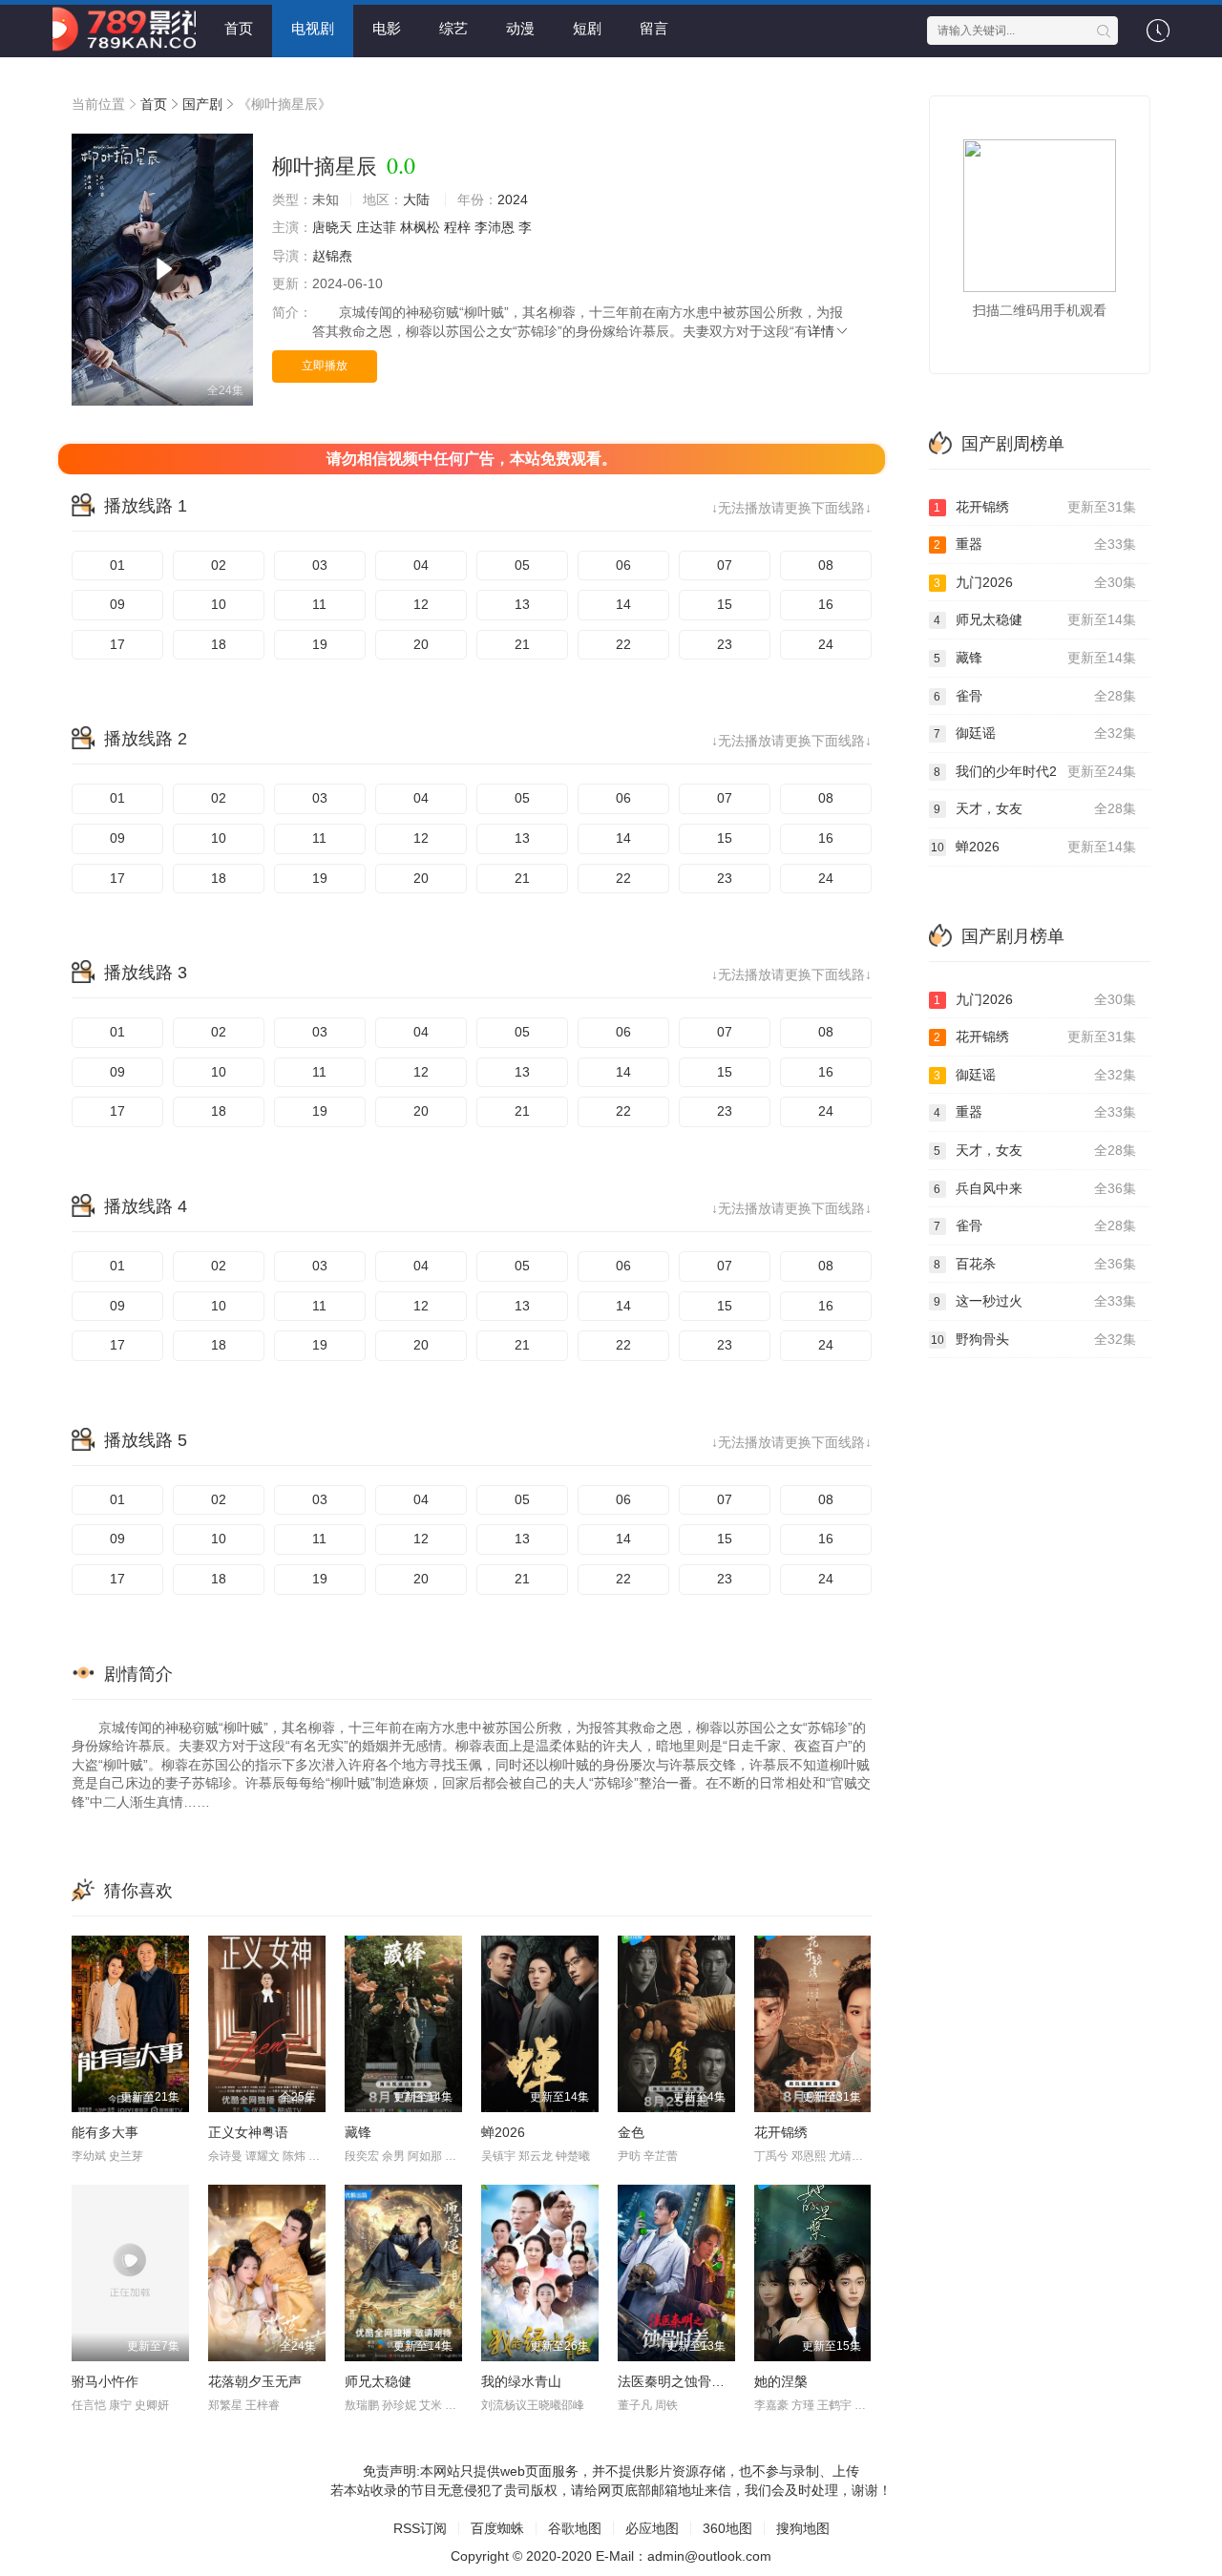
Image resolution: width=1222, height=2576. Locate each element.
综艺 (453, 28)
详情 (821, 331)
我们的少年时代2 (1035, 771)
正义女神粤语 (248, 2132)
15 (725, 604)
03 (320, 565)
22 (623, 644)
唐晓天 (332, 227)
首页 (239, 28)
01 (117, 565)
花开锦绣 (781, 2132)
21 (522, 644)
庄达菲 (376, 227)
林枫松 (420, 227)
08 (826, 565)
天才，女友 (1035, 808)
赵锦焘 (332, 256)
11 (319, 604)
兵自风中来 (1035, 1188)
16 (826, 604)
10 (219, 604)
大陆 (416, 199)
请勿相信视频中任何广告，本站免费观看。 (472, 459)
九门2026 (1035, 582)
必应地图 (652, 2528)
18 (219, 644)
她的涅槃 (781, 2381)
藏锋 (358, 2132)
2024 (513, 199)
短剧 (587, 28)
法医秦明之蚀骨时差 (678, 2381)
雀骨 (1035, 696)
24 (826, 644)
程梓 (457, 227)
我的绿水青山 (521, 2381)
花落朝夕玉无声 (255, 2381)
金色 (631, 2132)
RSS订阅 (420, 2528)
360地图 (727, 2528)
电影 (387, 28)
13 (522, 604)
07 (725, 565)
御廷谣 (1035, 733)
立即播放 (325, 366)
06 (623, 565)
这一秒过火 (1035, 1301)
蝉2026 (503, 2132)
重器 (1035, 544)
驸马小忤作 (105, 2381)
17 (117, 644)
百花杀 (1035, 1264)
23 (725, 644)
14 (623, 604)
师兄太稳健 (378, 2381)
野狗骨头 (1034, 1339)
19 (320, 644)
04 (421, 565)
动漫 (520, 28)
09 (117, 604)
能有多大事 (105, 2132)
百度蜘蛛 (497, 2528)
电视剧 (313, 28)
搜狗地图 (803, 2528)
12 (421, 604)
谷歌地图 (575, 2528)
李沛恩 (495, 227)
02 (219, 565)
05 (522, 565)
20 (421, 644)
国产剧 (202, 104)
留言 (654, 28)
